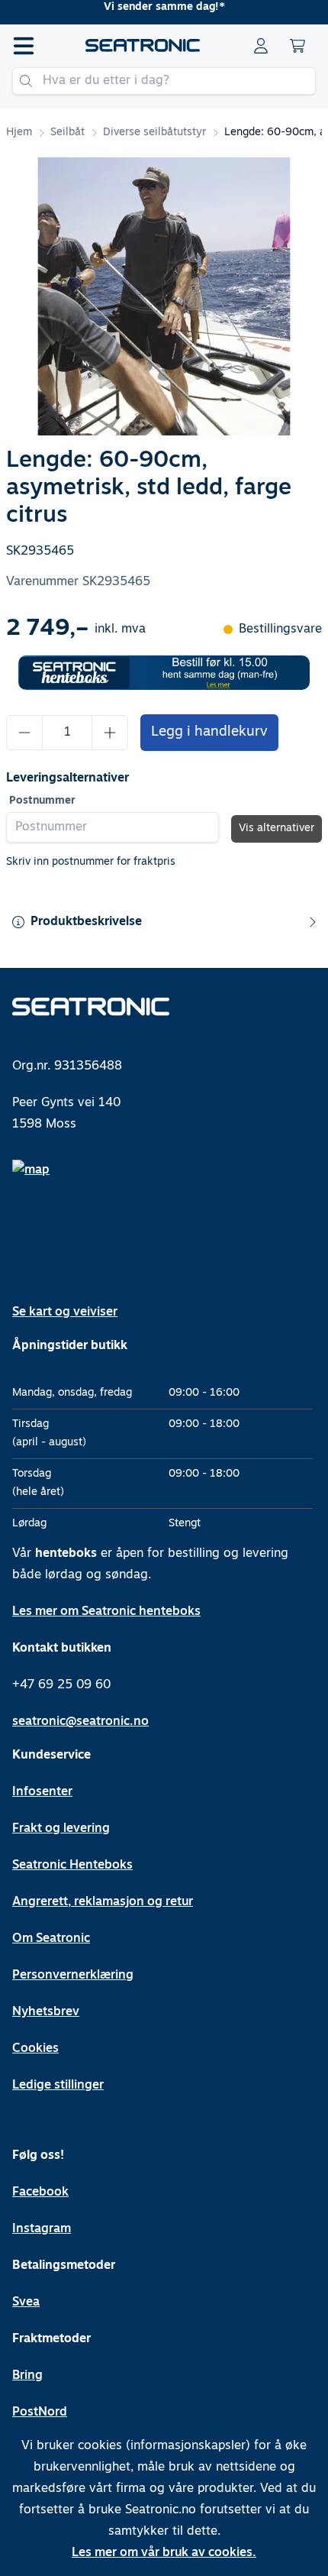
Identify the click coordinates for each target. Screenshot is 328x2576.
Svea (26, 2303)
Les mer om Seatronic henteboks (106, 1612)
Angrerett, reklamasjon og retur (103, 1902)
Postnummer (42, 801)
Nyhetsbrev (46, 2012)
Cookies (35, 2049)
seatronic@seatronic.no (80, 1722)
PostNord (40, 2413)
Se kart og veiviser (65, 1312)
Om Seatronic (51, 1939)
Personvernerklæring (73, 1976)
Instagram (42, 2229)
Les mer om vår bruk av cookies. (164, 2553)
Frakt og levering (61, 1829)
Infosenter (42, 1792)
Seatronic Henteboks (72, 1866)
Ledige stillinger (58, 2086)
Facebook (40, 2193)
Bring (27, 2376)
